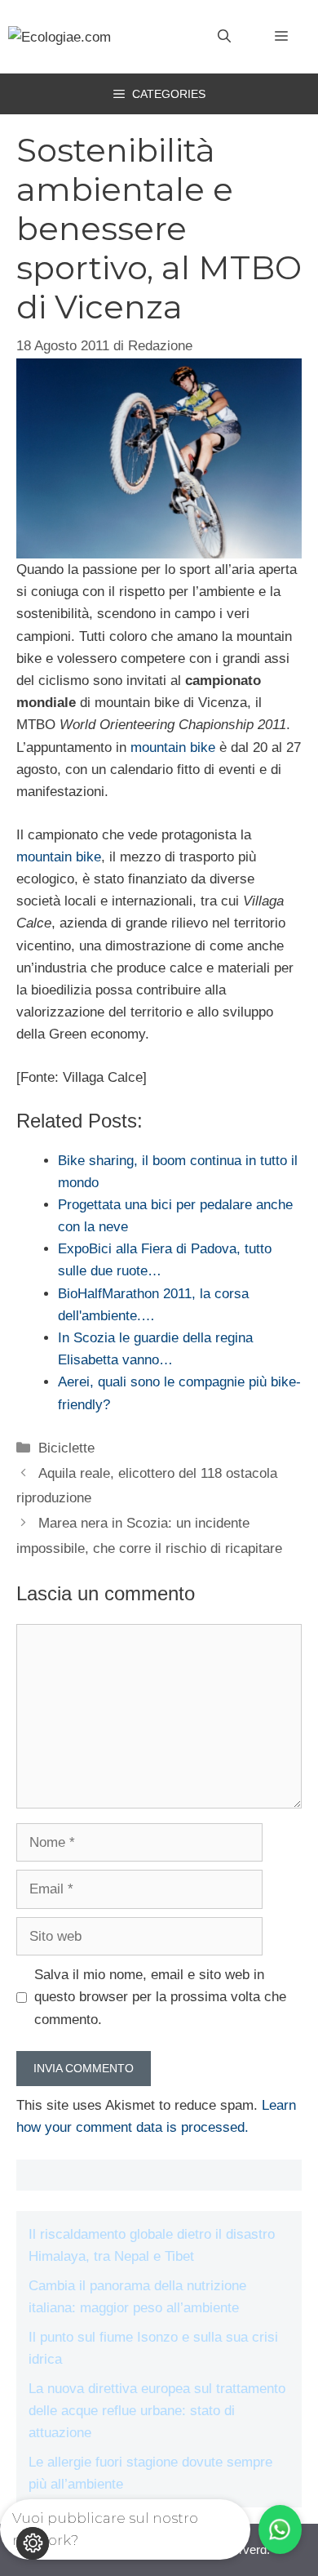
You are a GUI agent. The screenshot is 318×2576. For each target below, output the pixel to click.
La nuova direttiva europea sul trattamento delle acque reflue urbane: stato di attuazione (157, 2411)
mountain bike (173, 747)
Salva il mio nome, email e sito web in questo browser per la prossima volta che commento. (160, 1997)
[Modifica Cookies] (33, 2543)
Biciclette (66, 1448)
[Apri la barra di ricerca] (224, 37)
